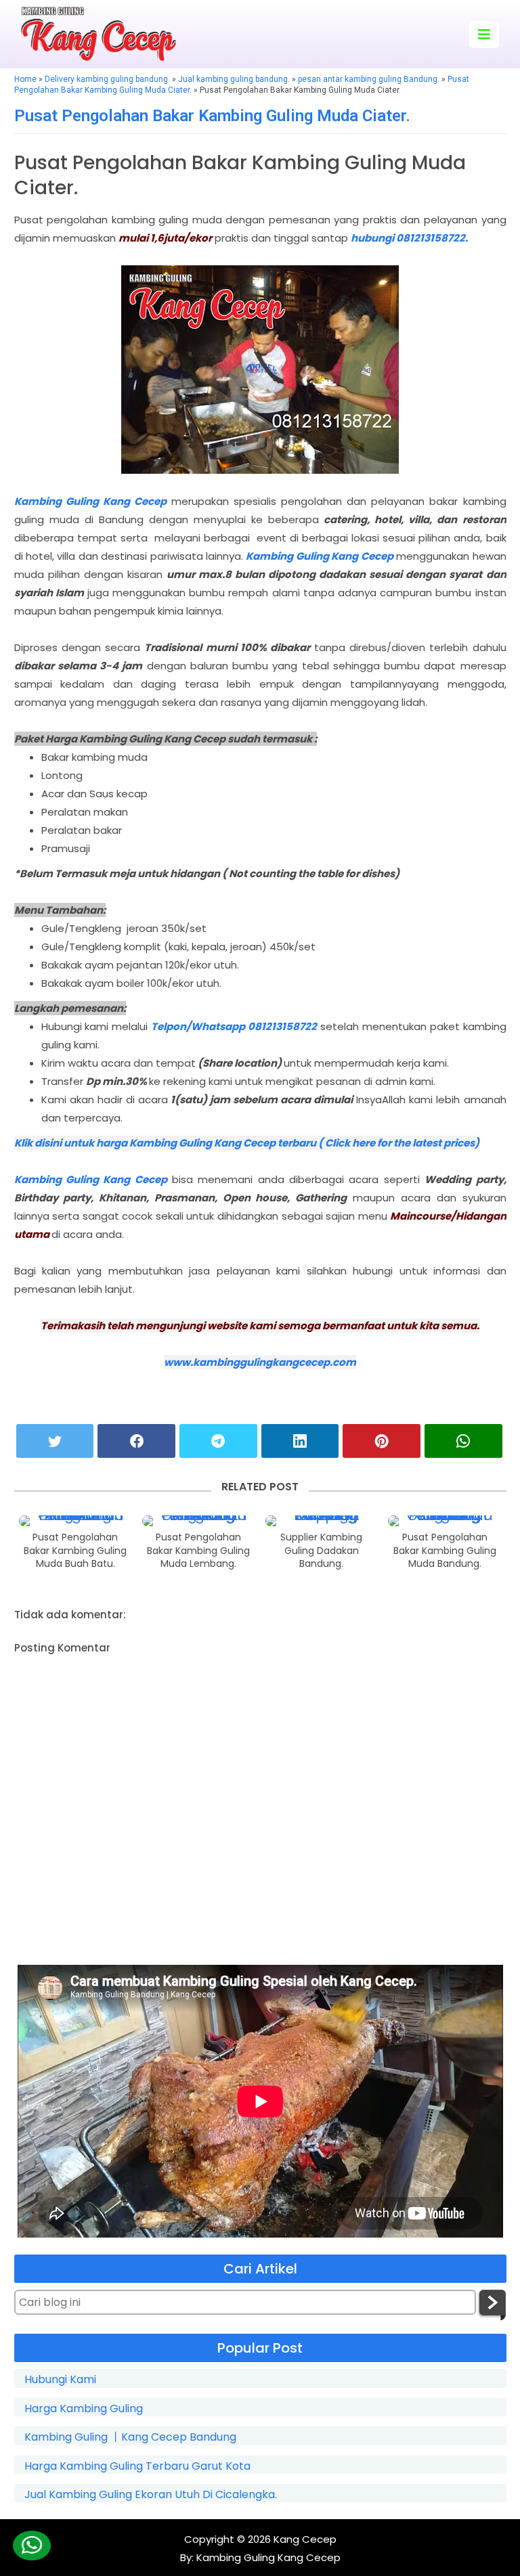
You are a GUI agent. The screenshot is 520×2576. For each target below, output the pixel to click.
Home (25, 79)
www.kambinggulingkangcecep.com (260, 1362)
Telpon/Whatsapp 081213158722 (234, 1026)
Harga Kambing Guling (84, 2409)
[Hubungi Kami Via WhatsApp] (31, 2546)
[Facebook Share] (136, 1441)
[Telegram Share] (218, 1441)
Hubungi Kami (60, 2380)
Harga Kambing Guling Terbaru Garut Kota (137, 2466)
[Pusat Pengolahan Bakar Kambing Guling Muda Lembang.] (199, 1521)
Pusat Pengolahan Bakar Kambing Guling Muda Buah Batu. (75, 1551)
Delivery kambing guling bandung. (107, 79)
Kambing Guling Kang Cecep (90, 501)
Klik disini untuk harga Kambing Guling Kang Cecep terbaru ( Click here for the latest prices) (247, 1143)
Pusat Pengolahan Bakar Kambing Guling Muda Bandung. (445, 1551)
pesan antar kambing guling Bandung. (369, 79)
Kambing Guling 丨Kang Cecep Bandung (130, 2437)
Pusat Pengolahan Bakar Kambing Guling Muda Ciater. (212, 116)
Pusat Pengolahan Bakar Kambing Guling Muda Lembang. (198, 1551)
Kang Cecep (305, 2539)
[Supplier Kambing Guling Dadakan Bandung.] (322, 1521)
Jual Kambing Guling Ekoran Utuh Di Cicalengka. (151, 2495)
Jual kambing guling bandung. (234, 79)
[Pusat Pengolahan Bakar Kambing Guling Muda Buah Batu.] (75, 1521)
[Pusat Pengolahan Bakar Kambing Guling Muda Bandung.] (445, 1521)
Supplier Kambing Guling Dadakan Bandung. (321, 1551)
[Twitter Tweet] (55, 1441)
